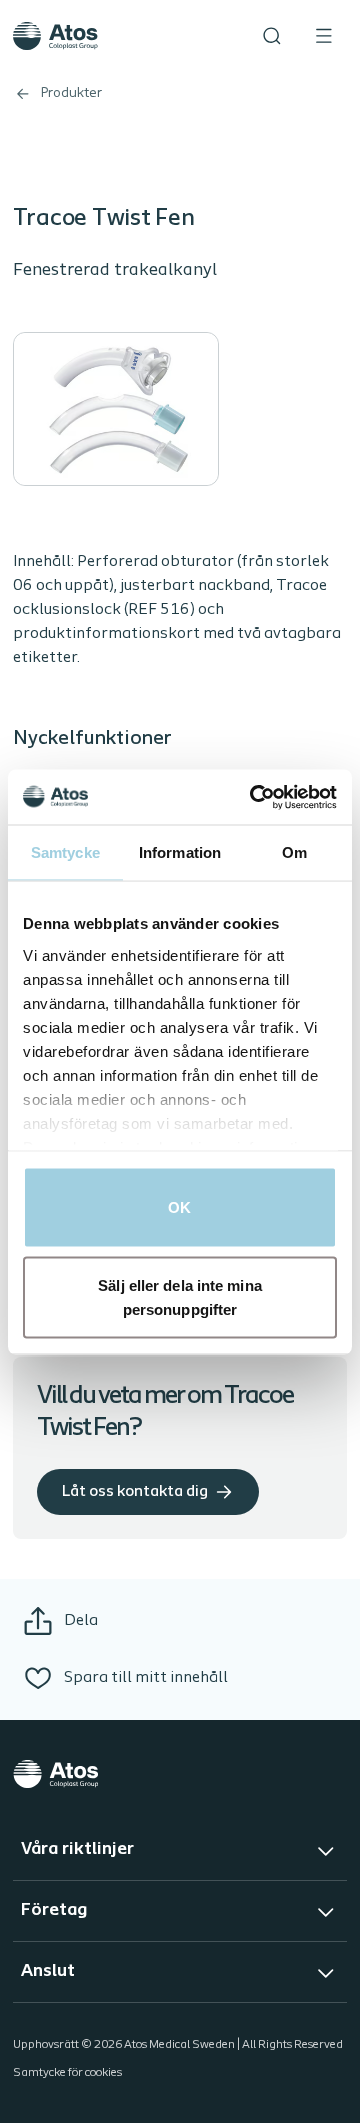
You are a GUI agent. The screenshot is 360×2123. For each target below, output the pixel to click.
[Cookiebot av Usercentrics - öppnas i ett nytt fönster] (254, 797)
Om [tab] (294, 852)
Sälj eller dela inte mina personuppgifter (180, 1296)
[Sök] (272, 36)
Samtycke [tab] (65, 852)
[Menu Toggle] (324, 36)
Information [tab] (180, 852)
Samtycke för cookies (67, 2073)
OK (179, 1207)
